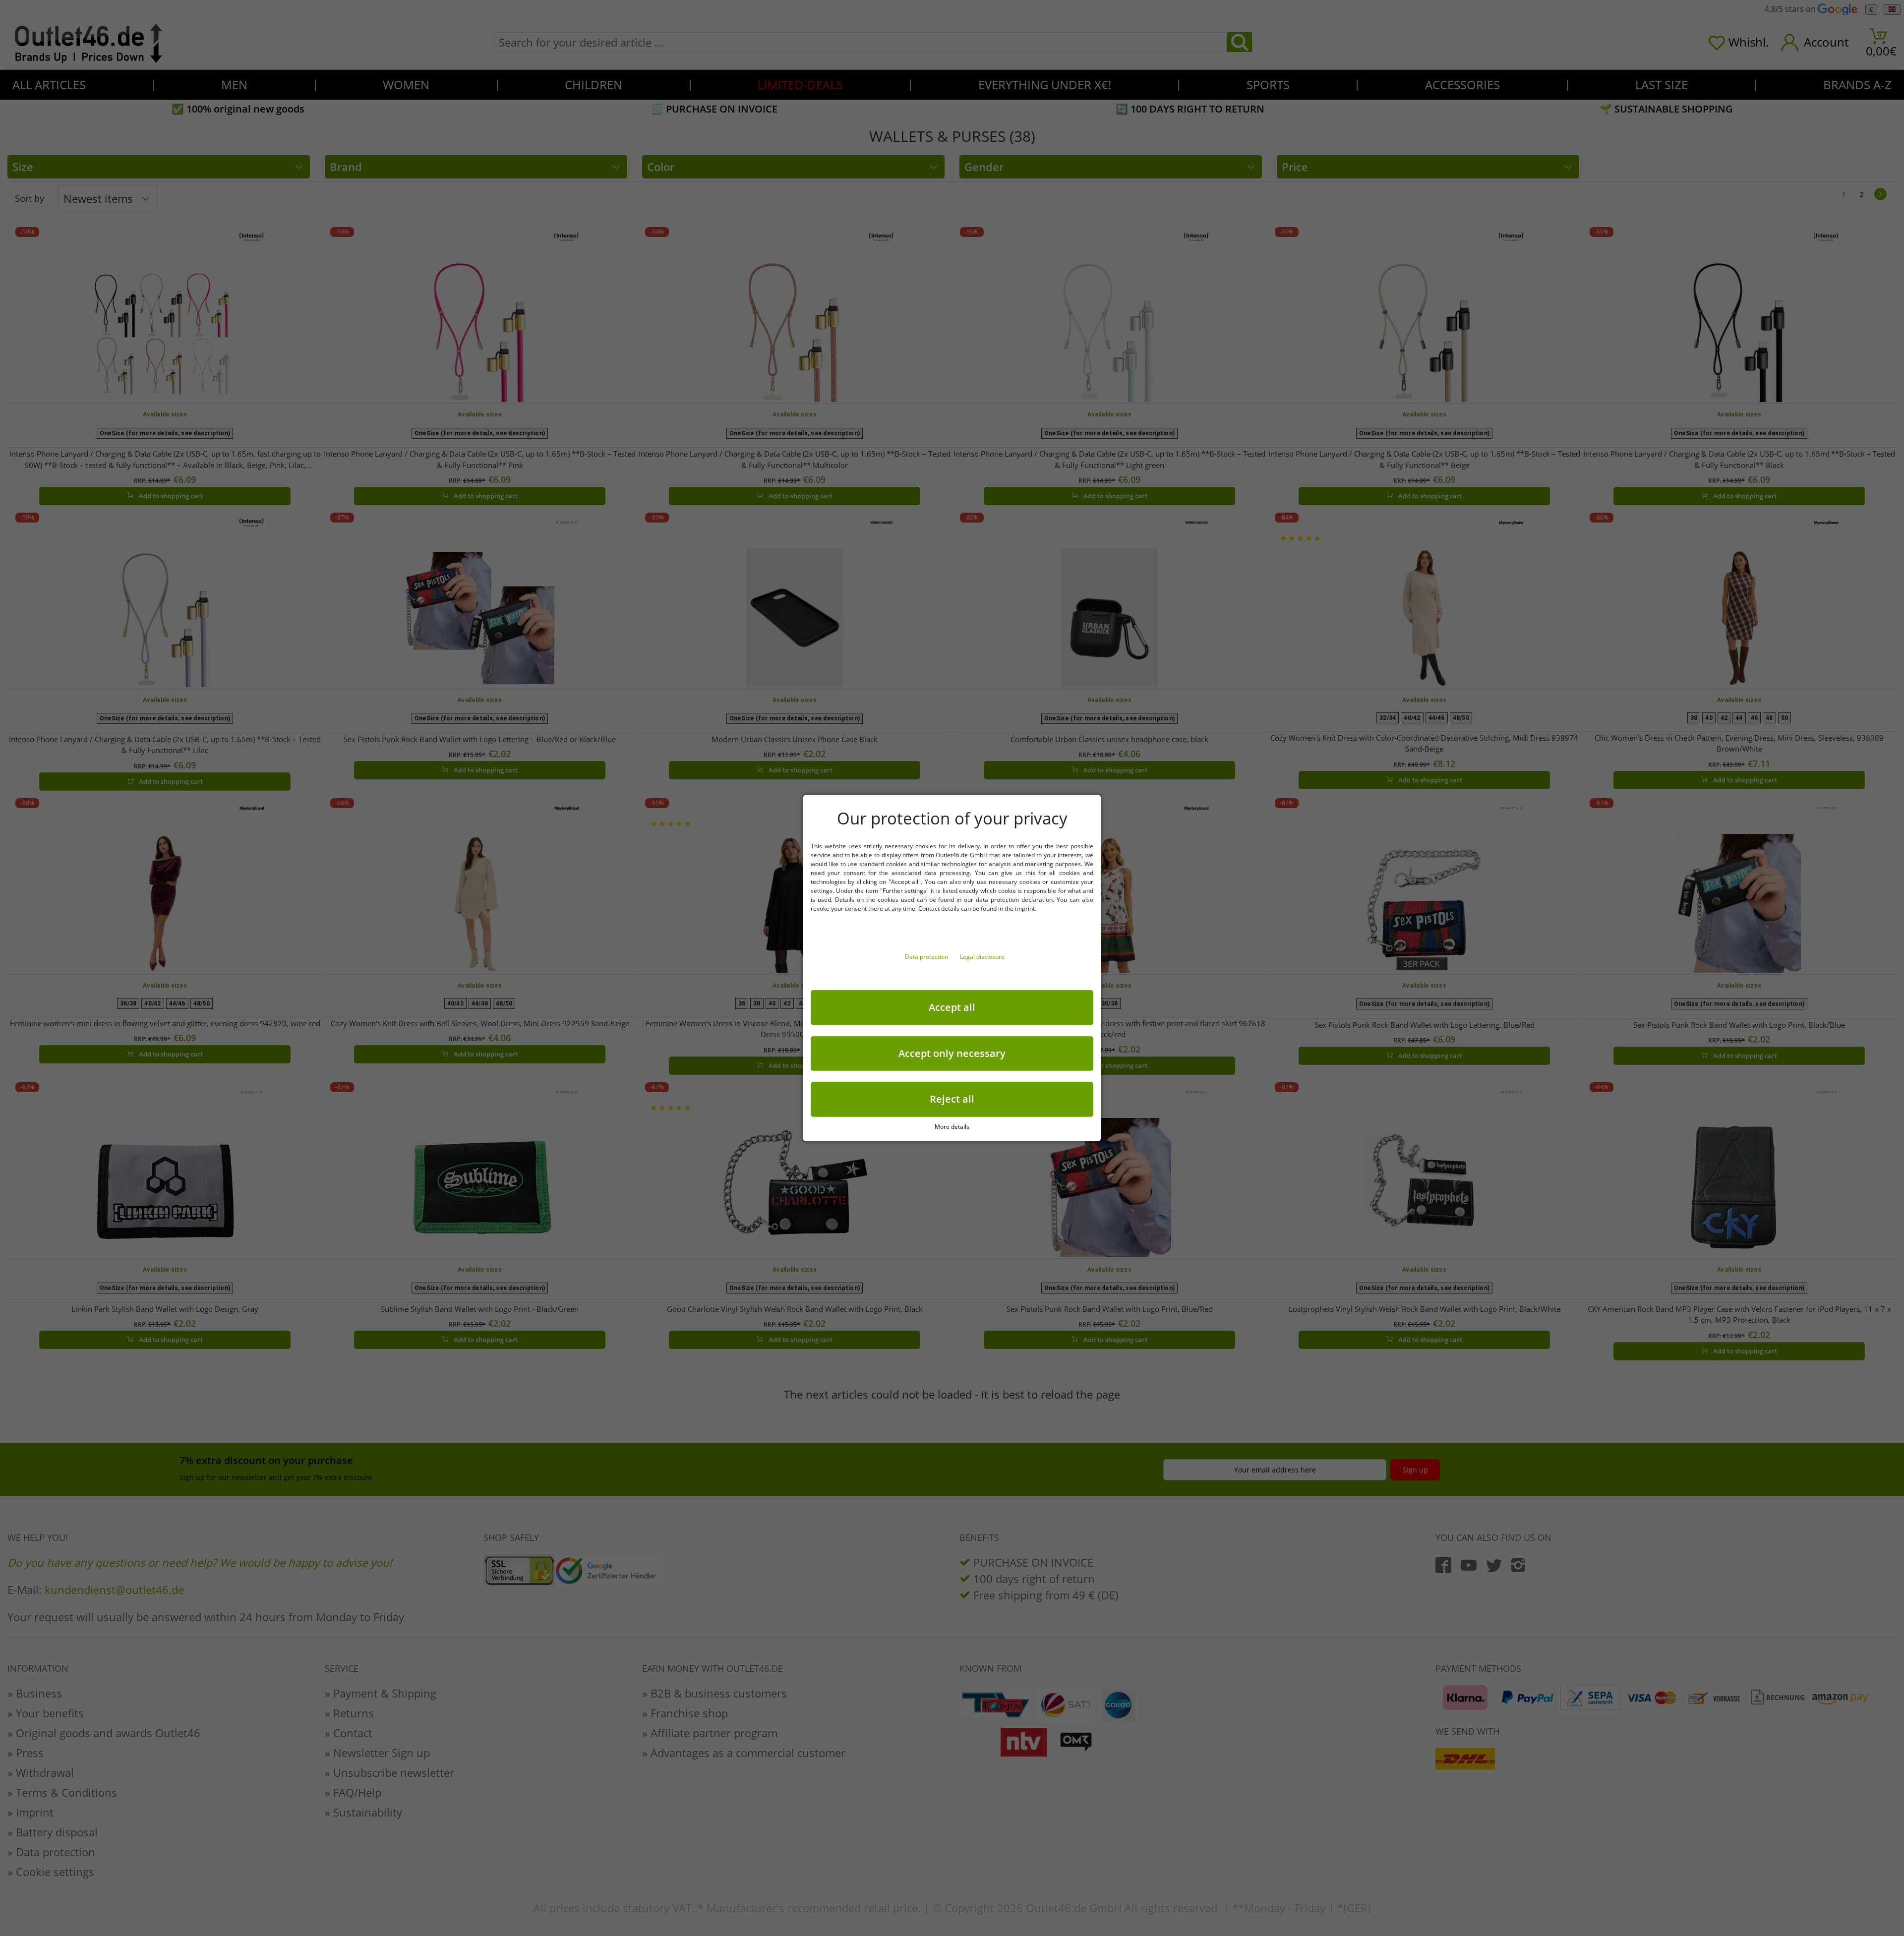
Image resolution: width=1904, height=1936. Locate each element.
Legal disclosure (982, 956)
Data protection (927, 956)
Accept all (952, 1007)
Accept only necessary (952, 1053)
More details (952, 1126)
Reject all (952, 1099)
